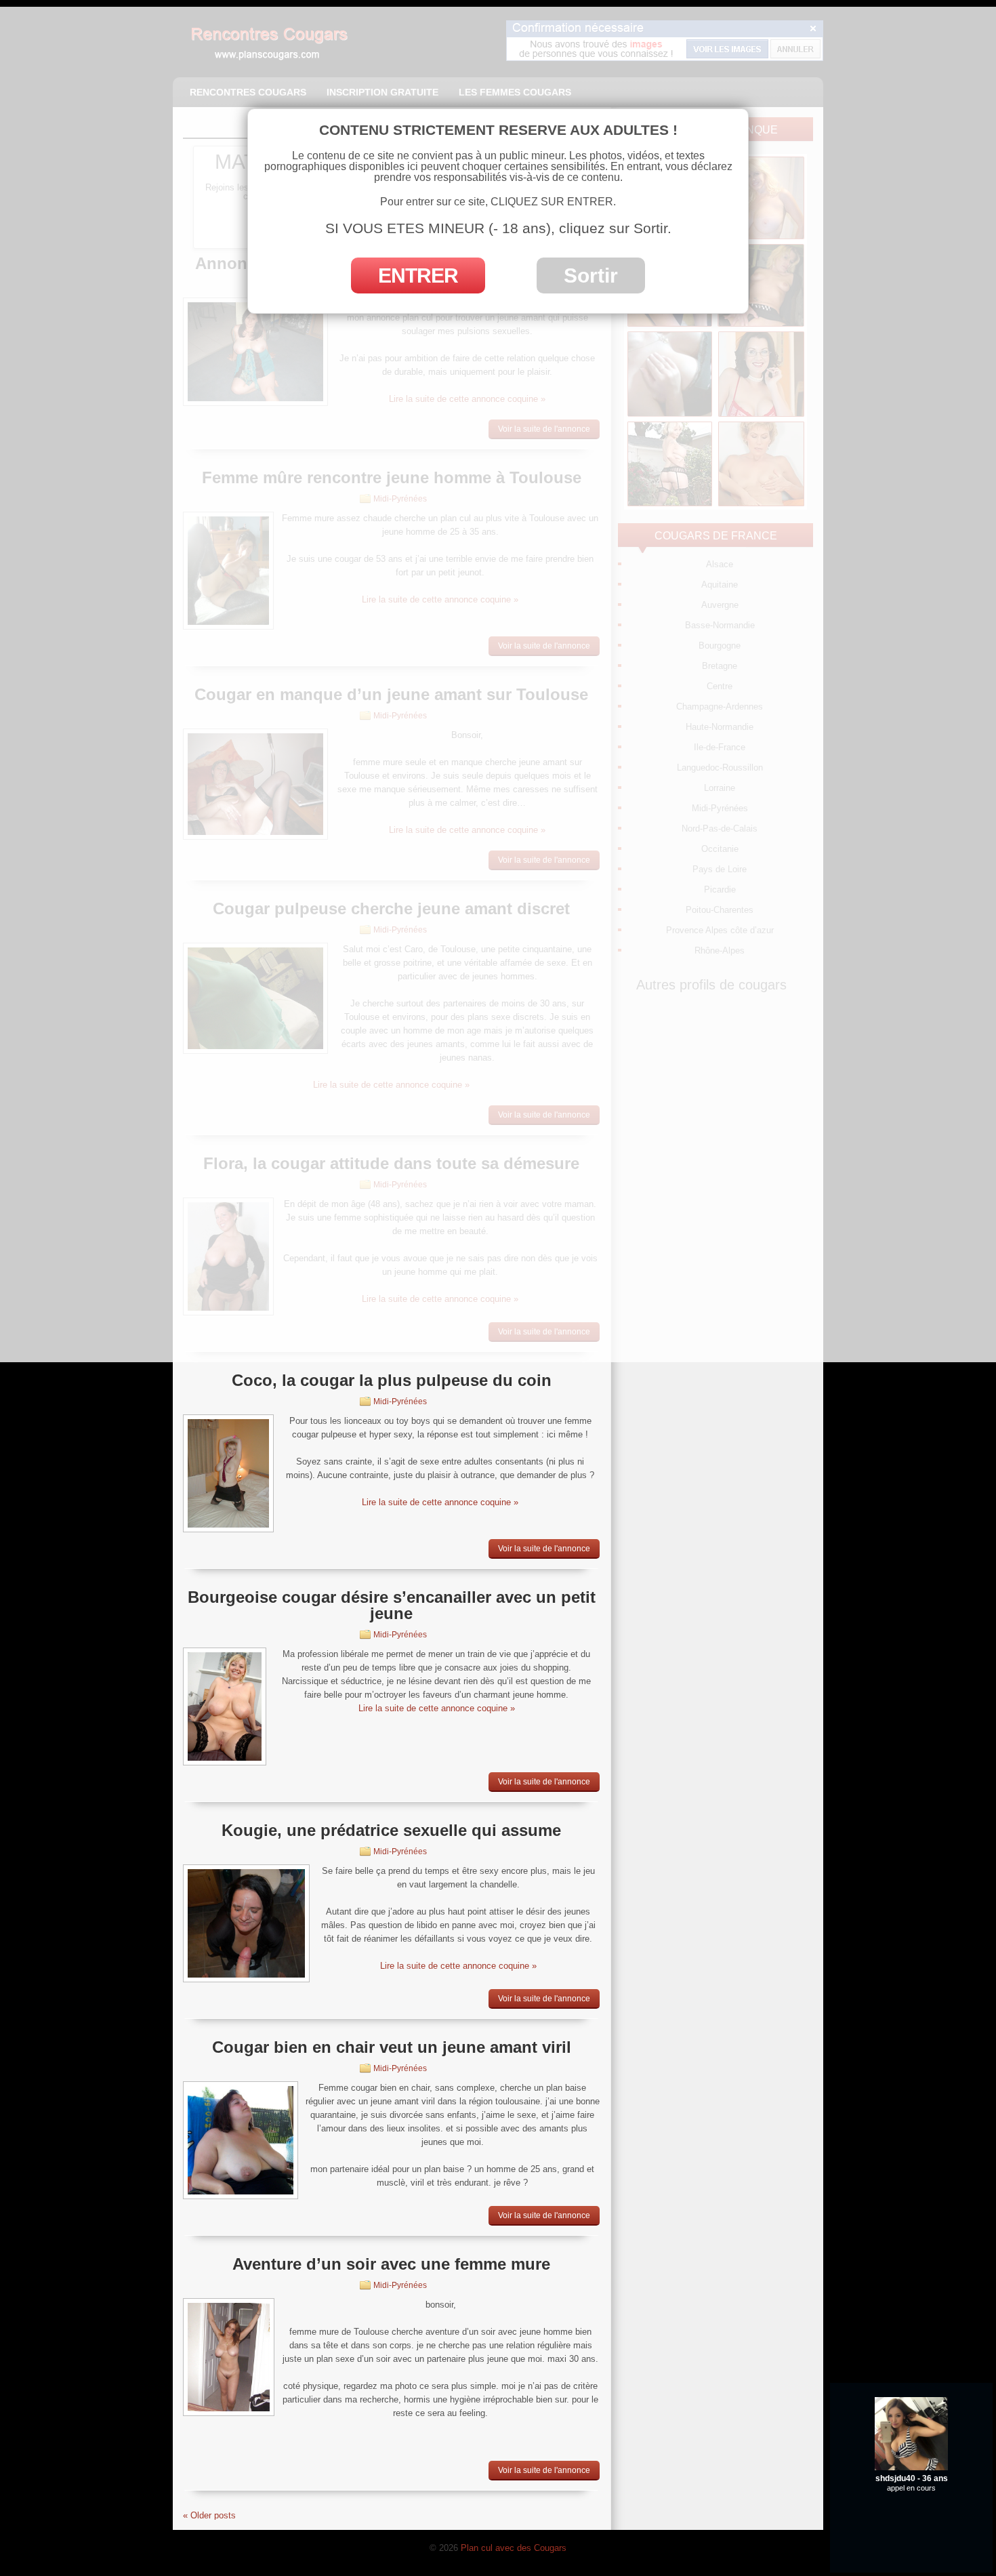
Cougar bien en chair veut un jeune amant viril (392, 2047)
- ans (912, 2511)
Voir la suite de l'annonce (544, 1549)
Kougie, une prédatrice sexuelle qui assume (391, 1830)
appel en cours (911, 2521)
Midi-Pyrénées (400, 1402)
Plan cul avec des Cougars (514, 2548)
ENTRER (418, 275)
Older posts (209, 2515)
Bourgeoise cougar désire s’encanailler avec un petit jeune (392, 1605)
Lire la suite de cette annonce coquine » (440, 1502)
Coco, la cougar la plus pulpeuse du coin (392, 1380)
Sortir (591, 275)
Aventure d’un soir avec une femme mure (391, 2264)
